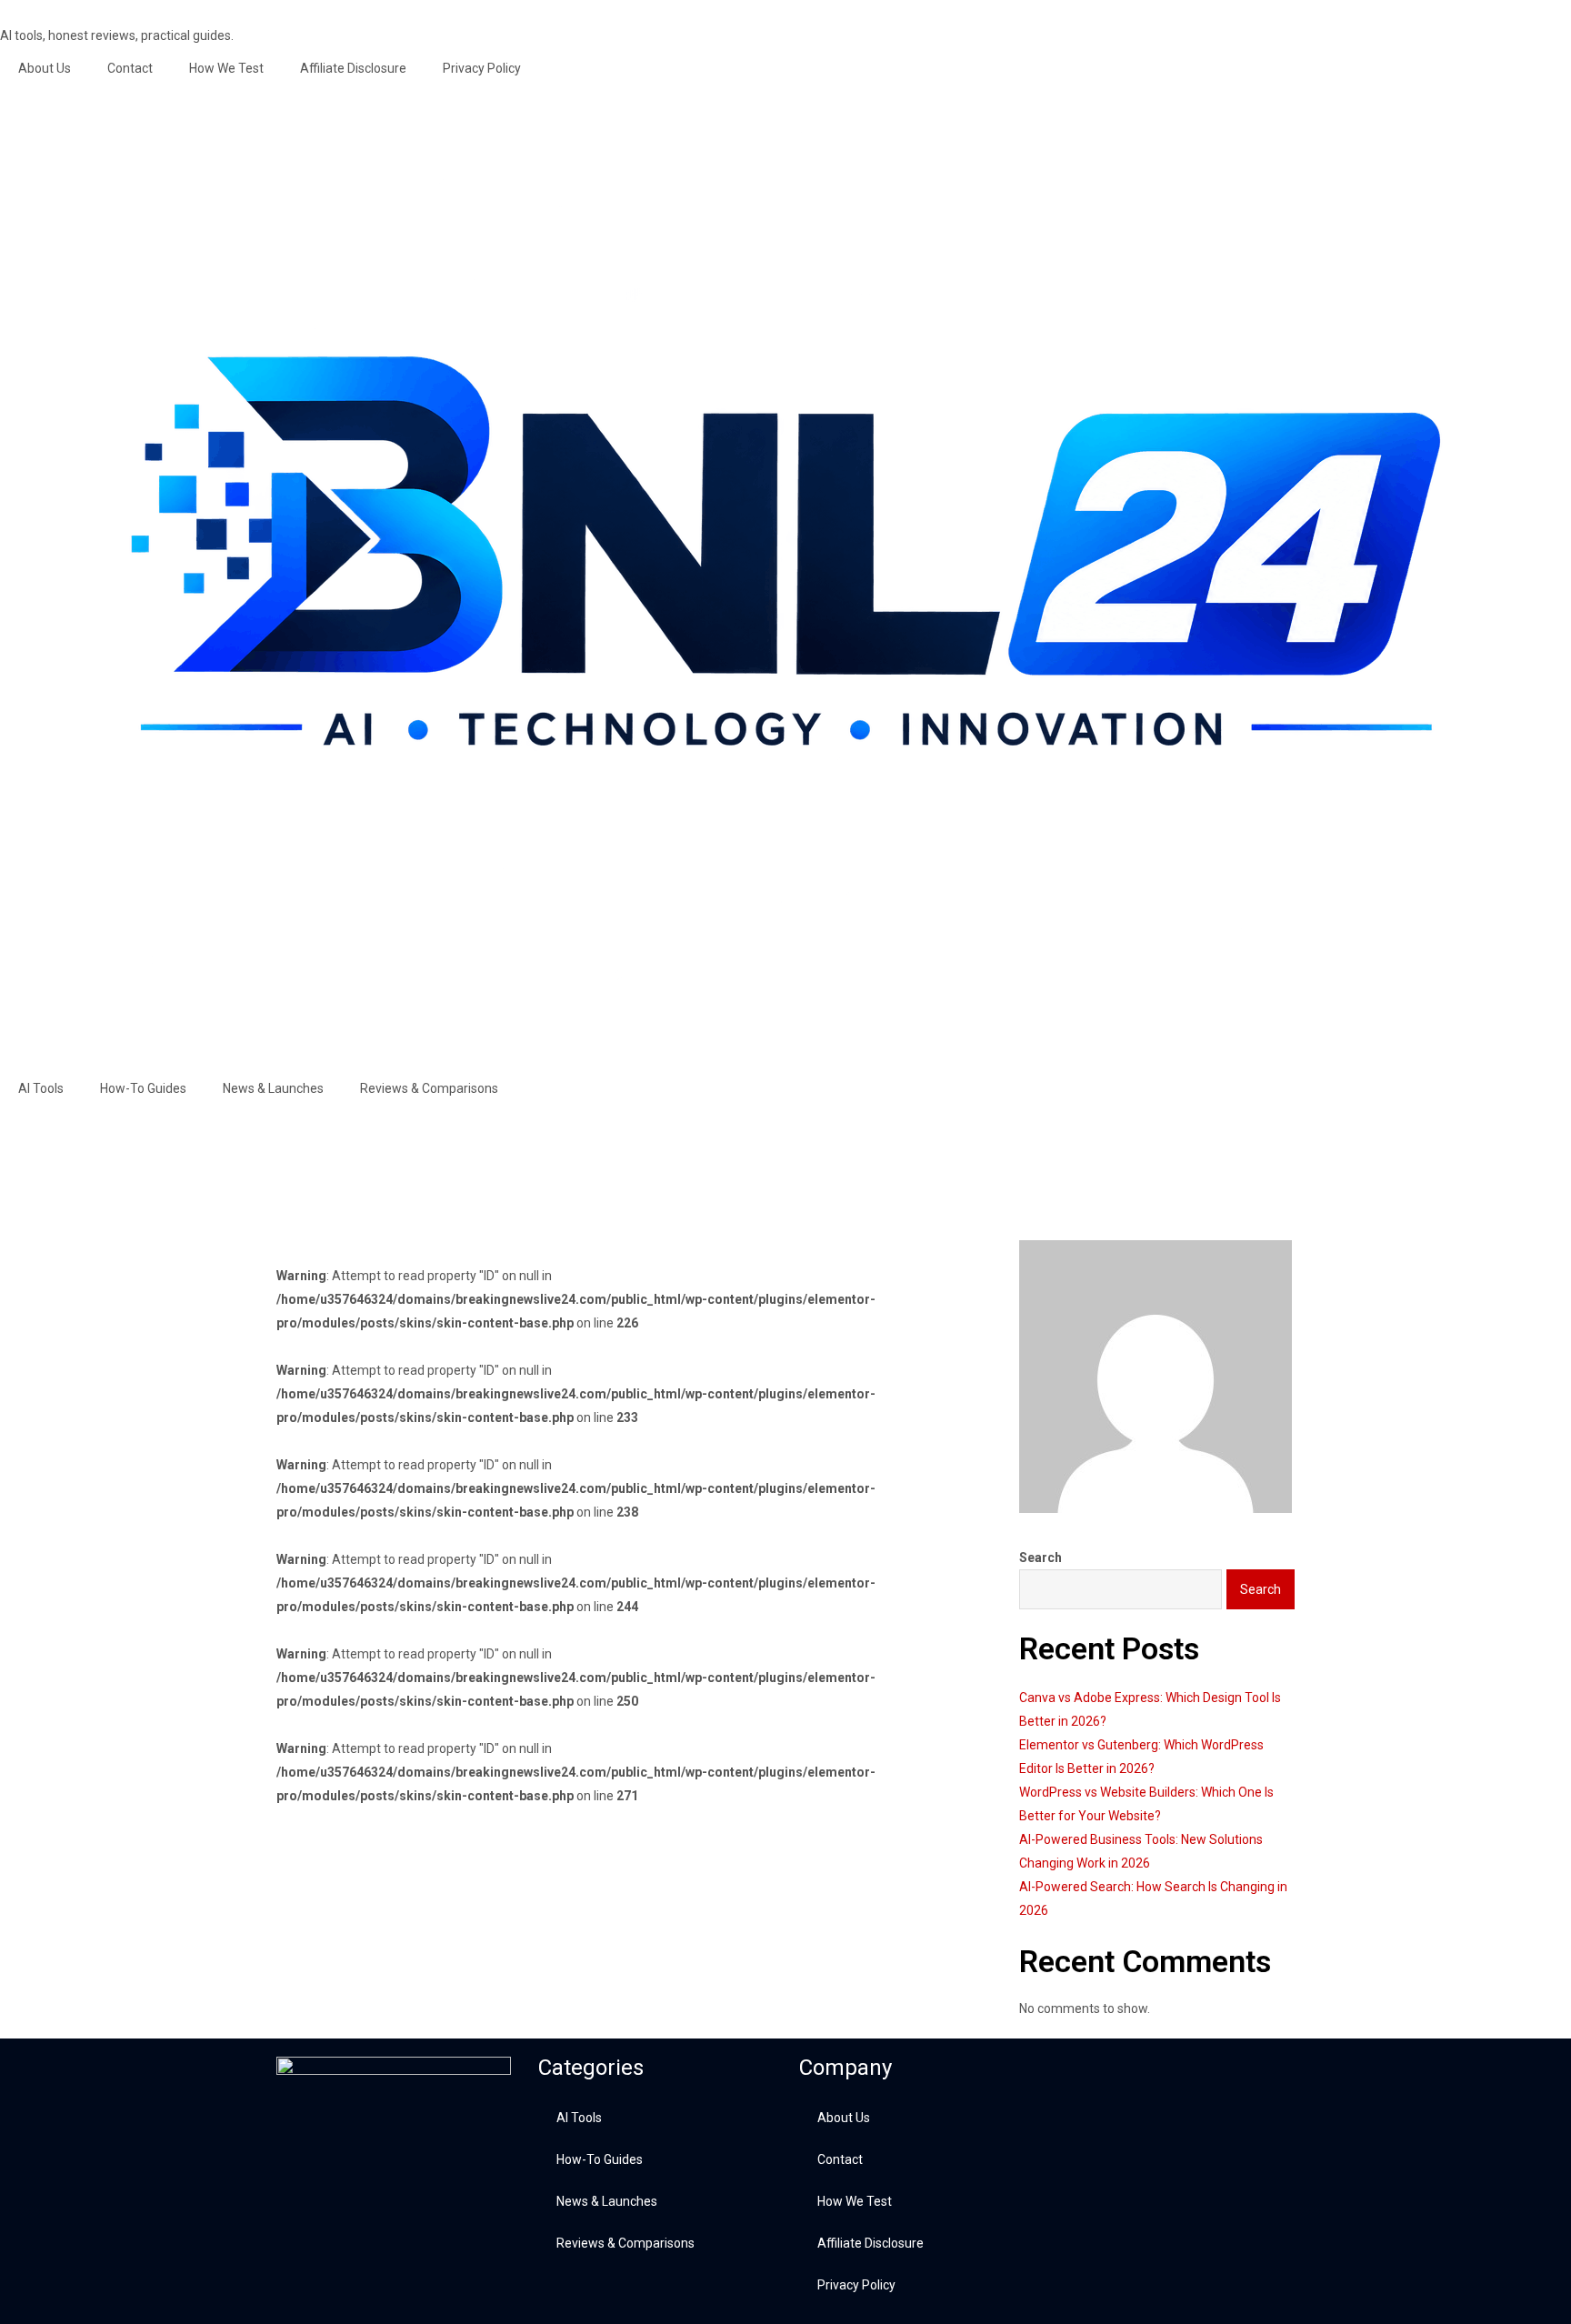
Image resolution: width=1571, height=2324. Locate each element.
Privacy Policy (482, 68)
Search (1041, 1558)
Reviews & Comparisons (429, 1088)
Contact (130, 68)
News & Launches (273, 1088)
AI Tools (41, 1088)
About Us (45, 68)
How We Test (226, 68)
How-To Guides (143, 1088)
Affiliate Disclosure (353, 68)
